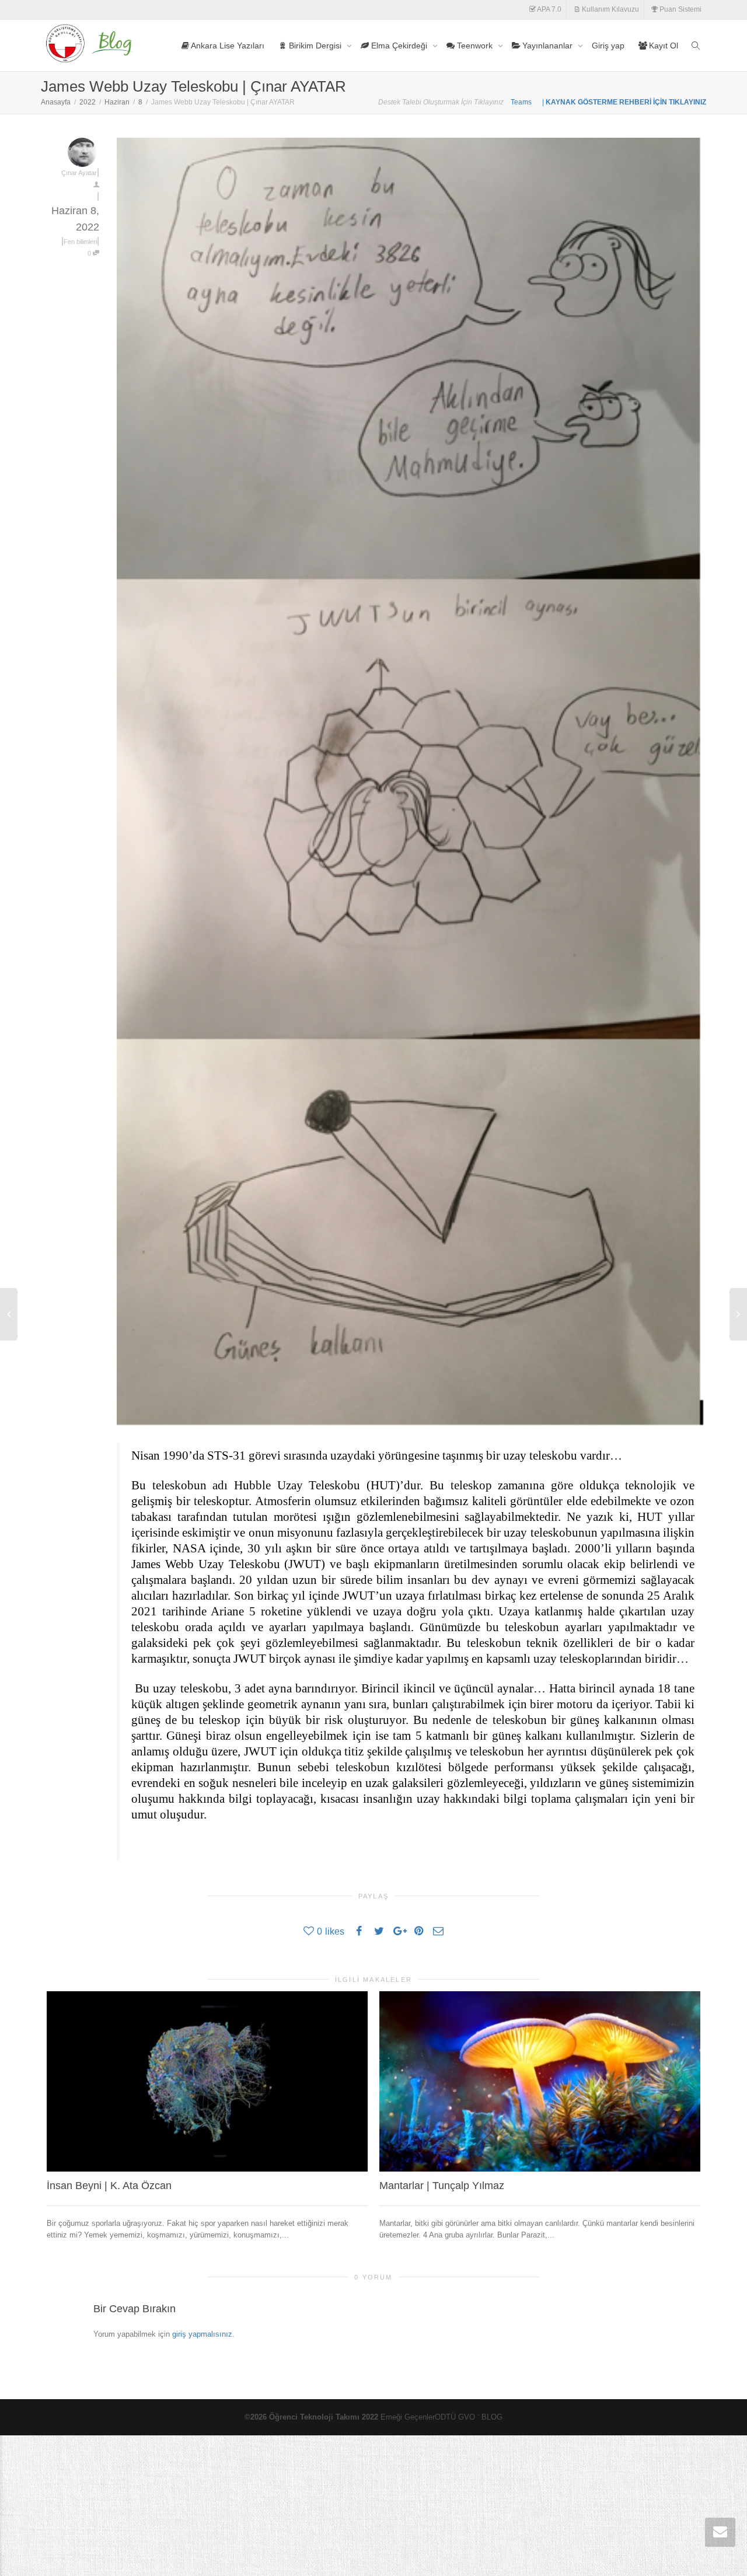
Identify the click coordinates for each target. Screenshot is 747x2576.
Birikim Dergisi (315, 46)
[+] (207, 2081)
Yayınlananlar (547, 46)
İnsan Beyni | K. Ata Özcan (109, 2186)
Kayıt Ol (662, 46)
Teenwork (475, 46)
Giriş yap (608, 46)
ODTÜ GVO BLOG (469, 2417)
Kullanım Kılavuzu (610, 9)
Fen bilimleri (80, 242)
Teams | (528, 102)
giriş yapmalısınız (202, 2334)
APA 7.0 (549, 9)
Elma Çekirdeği (399, 46)
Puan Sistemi (680, 9)
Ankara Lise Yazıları (227, 46)
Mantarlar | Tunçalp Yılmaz (442, 2186)
